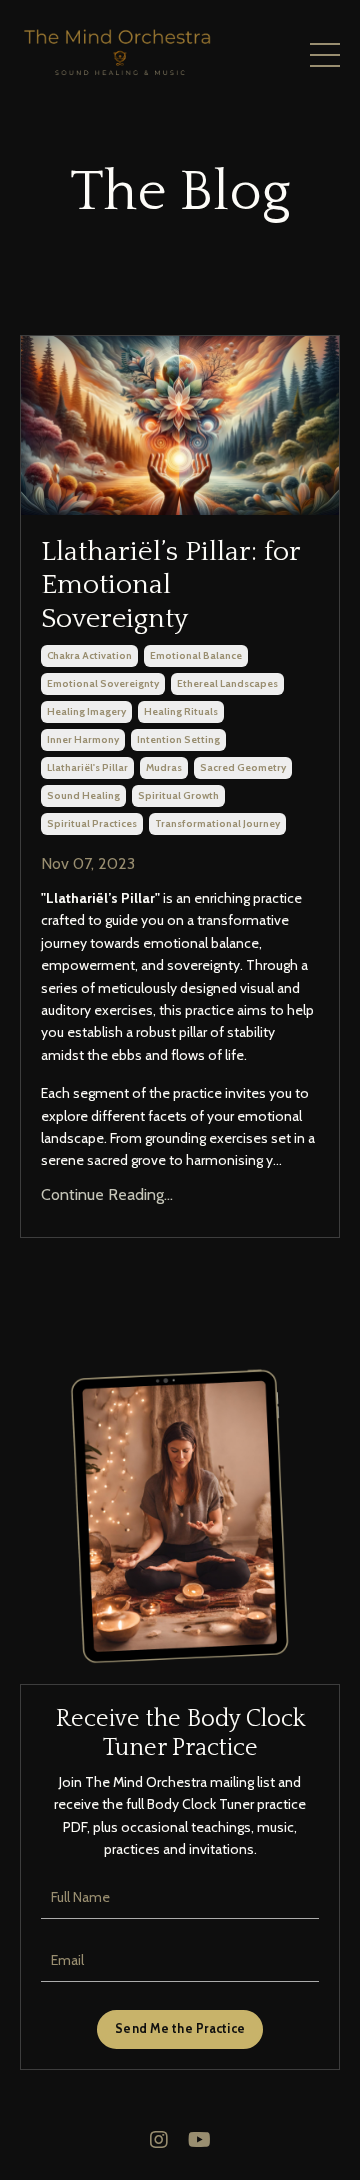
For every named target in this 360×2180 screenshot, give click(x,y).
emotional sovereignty (103, 683)
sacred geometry (243, 767)
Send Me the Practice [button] (180, 2028)
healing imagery (86, 711)
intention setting (178, 739)
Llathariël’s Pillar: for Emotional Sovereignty (170, 585)
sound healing (83, 795)
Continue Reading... (107, 1194)
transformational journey (217, 823)
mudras (164, 767)
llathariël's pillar (87, 767)
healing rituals (181, 711)
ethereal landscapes (227, 683)
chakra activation (89, 655)
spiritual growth (178, 795)
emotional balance (196, 655)
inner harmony (83, 739)
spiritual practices (92, 823)
